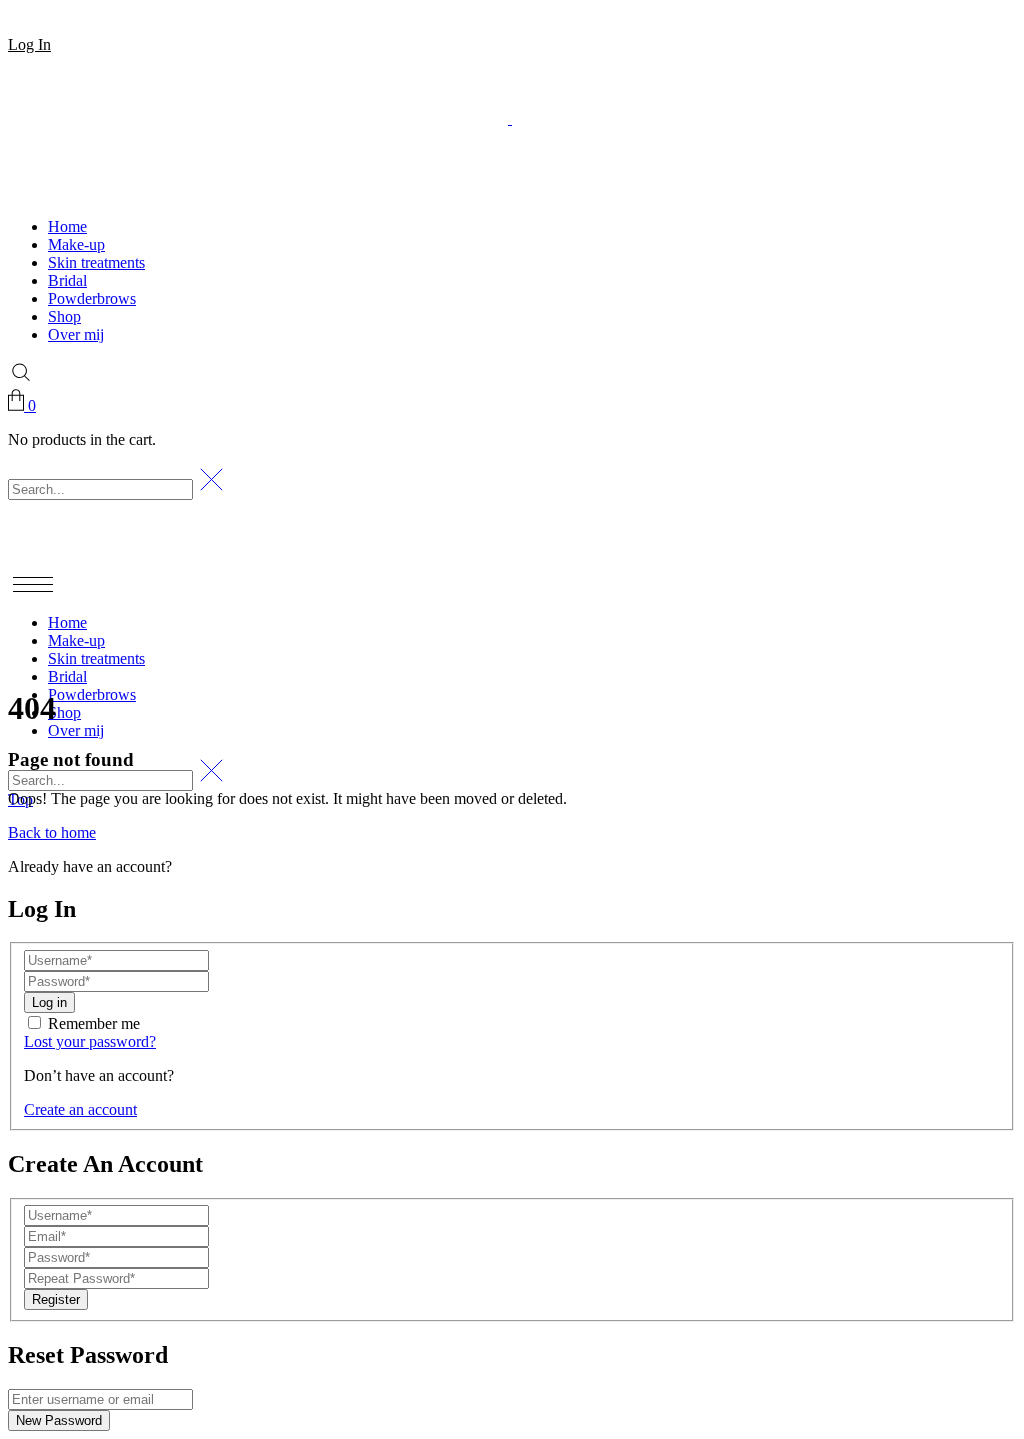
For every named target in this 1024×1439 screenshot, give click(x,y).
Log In (29, 44)
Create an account (80, 1109)
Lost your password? (90, 1041)
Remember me (94, 1023)
